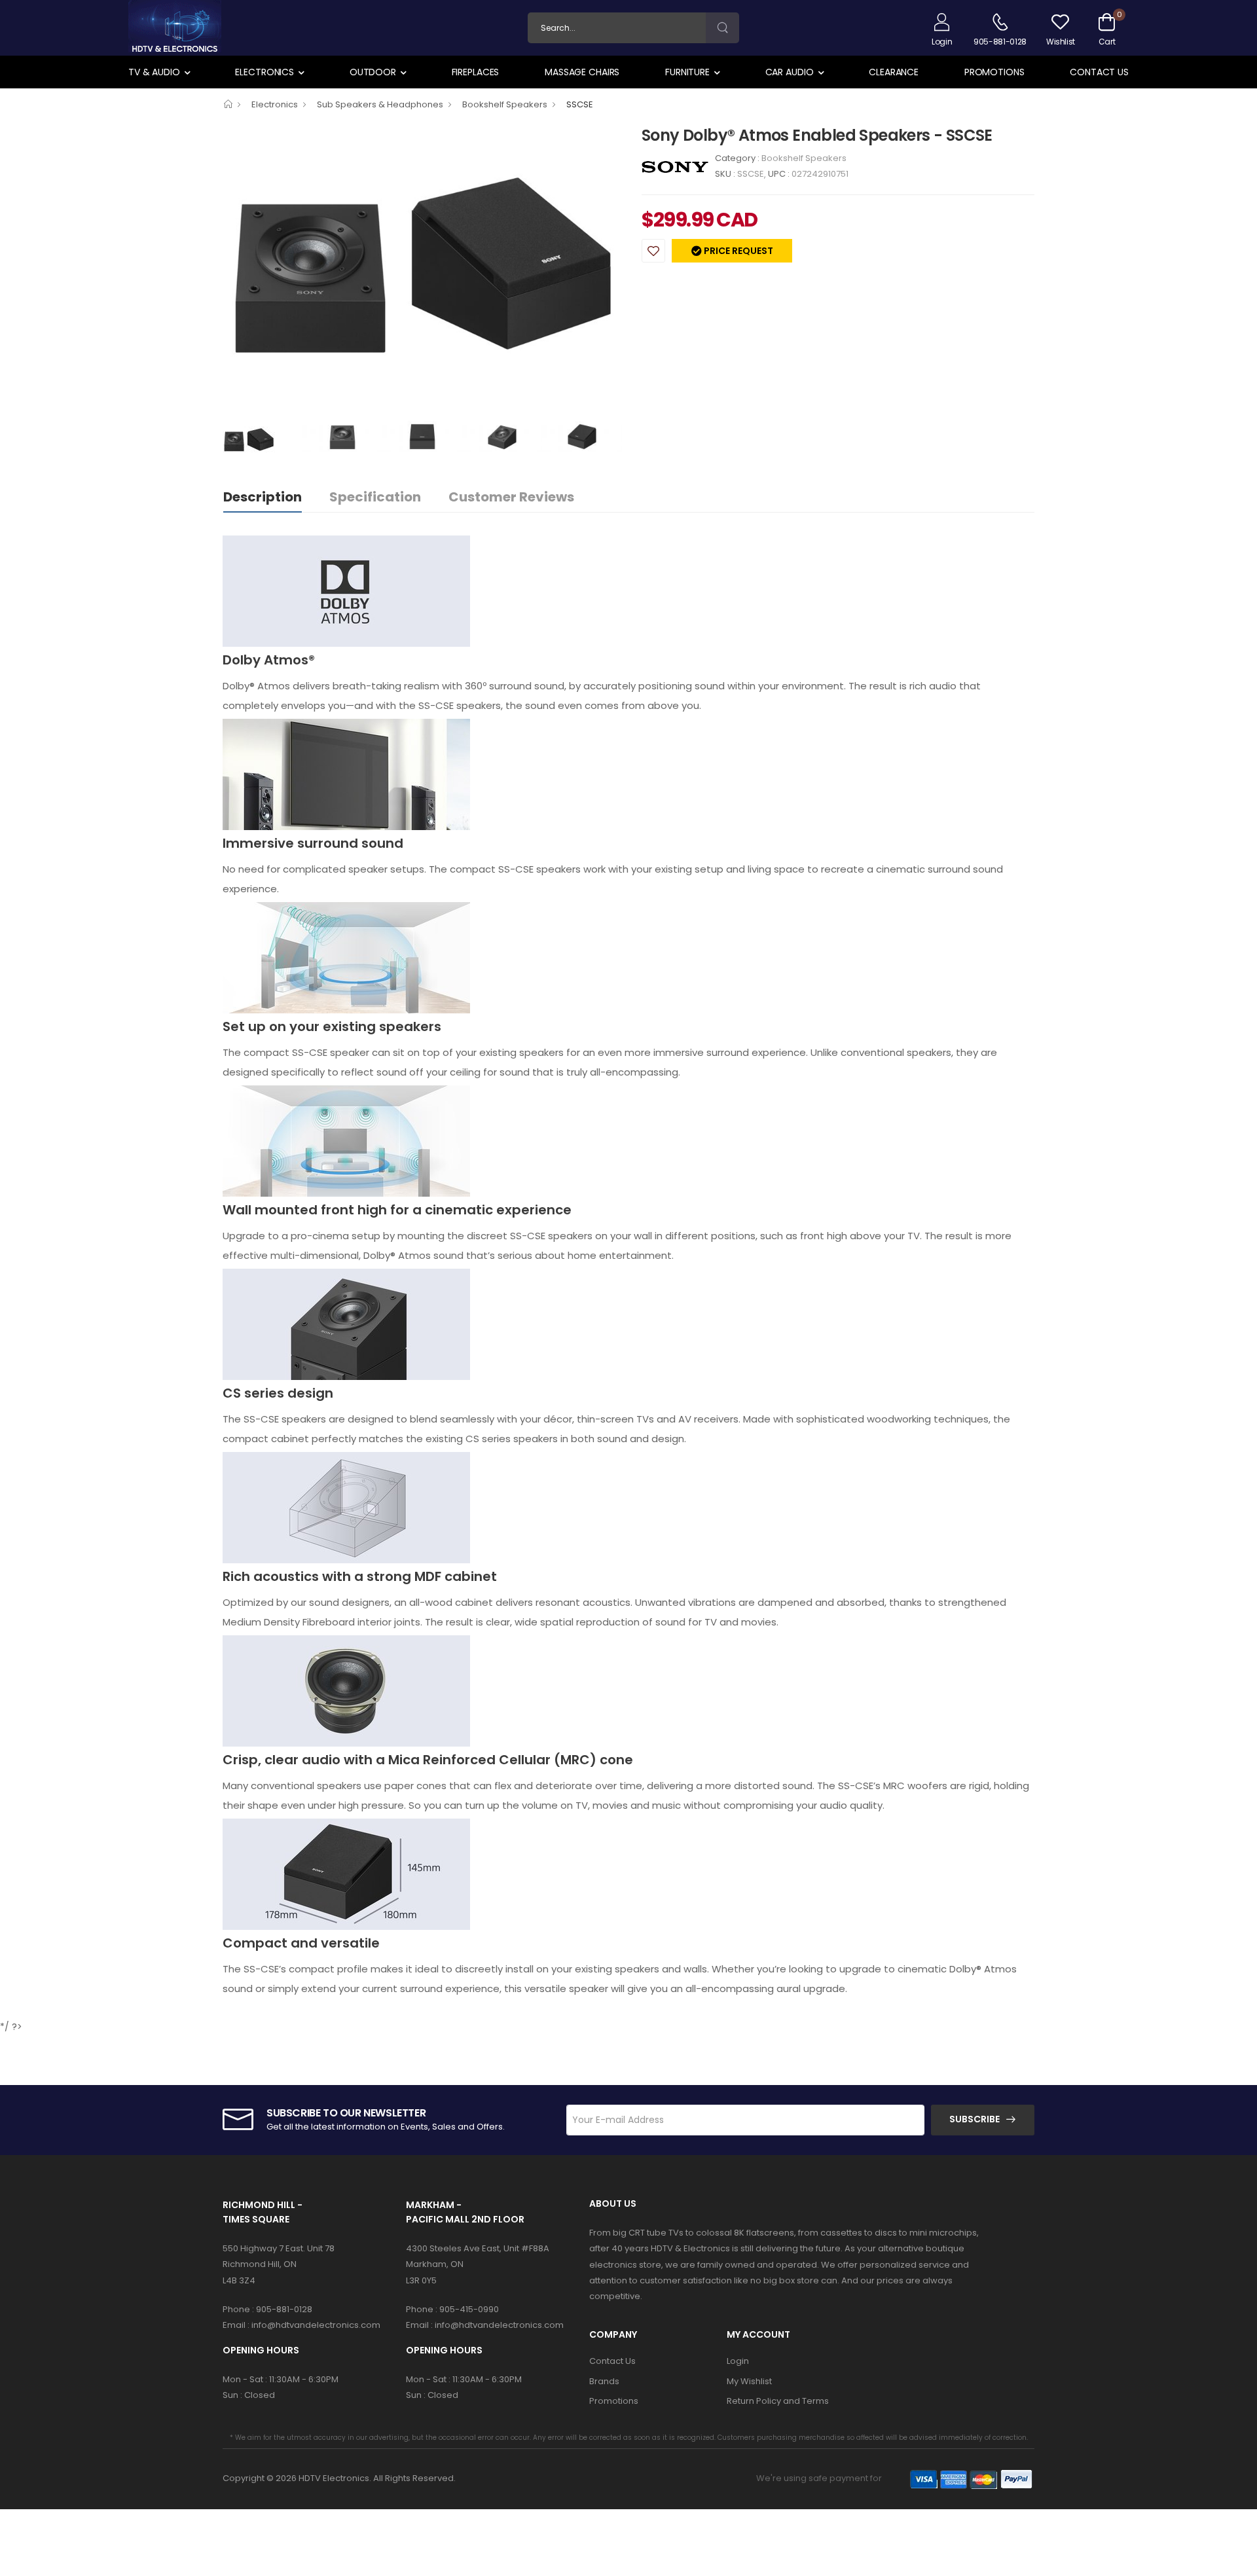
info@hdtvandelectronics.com (316, 2325)
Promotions (994, 72)
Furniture (687, 72)
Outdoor (373, 72)
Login (738, 2361)
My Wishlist (749, 2381)
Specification (375, 497)
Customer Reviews (511, 497)
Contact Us (1099, 72)
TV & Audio (154, 72)
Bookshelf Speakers (505, 104)
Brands (604, 2381)
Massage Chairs (582, 72)
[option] (422, 272)
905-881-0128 (284, 2309)
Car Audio (790, 72)
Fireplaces (476, 72)
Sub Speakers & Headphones (380, 104)
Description (263, 497)
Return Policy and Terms (778, 2401)
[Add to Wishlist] (653, 251)
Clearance (894, 72)
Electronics (264, 72)
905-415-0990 (469, 2309)
